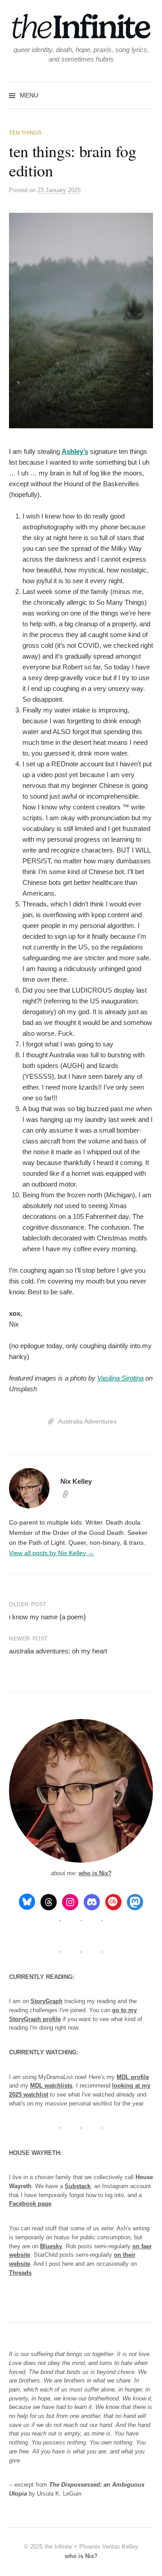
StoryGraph (47, 2001)
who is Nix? (95, 1873)
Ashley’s (75, 451)
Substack (78, 2186)
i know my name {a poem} (47, 1617)
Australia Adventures (87, 1421)
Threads (20, 2273)
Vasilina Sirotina (120, 1378)
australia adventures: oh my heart (58, 1651)
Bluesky (51, 2246)
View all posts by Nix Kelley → (52, 1553)
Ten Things (25, 133)
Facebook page (30, 2204)
